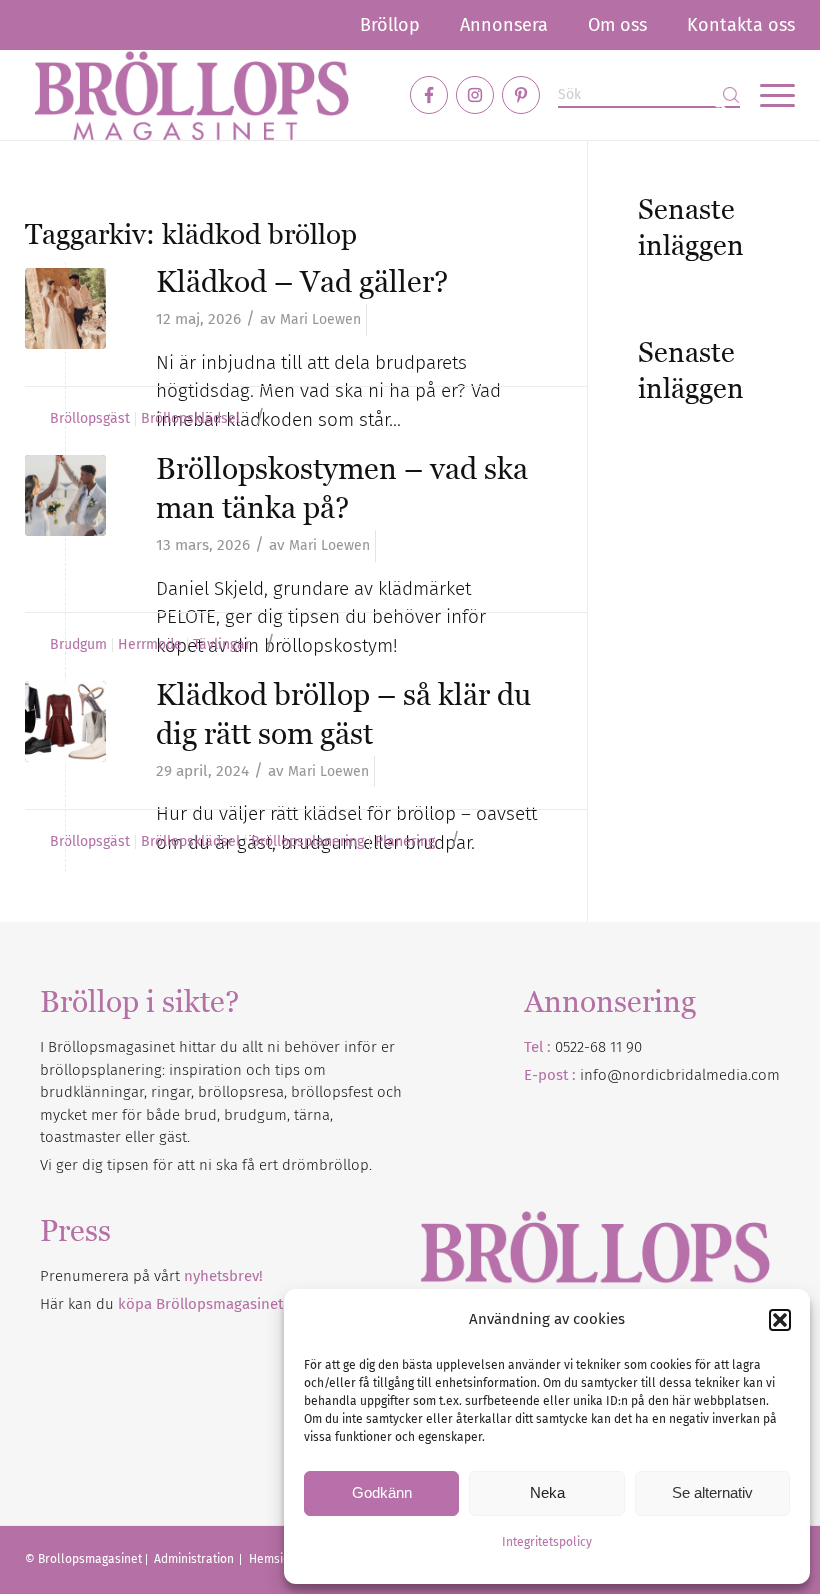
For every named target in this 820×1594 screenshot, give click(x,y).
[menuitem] (390, 25)
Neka (547, 1492)
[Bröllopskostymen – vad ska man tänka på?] (65, 495)
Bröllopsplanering (307, 842)
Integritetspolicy (547, 1542)
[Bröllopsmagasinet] (191, 95)
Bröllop (390, 25)
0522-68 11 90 (598, 1047)
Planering (405, 842)
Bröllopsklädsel (190, 419)
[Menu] (767, 95)
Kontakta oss (741, 25)
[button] (780, 1320)
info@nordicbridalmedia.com (680, 1075)
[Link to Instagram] (475, 95)
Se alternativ (712, 1492)
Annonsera (504, 25)
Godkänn (382, 1492)
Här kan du (161, 1304)
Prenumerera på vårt (151, 1276)
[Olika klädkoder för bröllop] (65, 721)
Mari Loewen (320, 319)
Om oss (617, 25)
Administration (195, 1559)
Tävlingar (221, 645)
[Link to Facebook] (429, 95)
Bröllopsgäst (90, 419)
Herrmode (150, 645)
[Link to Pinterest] (521, 95)
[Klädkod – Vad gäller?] (65, 308)
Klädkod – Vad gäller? (302, 281)
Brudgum (78, 645)
